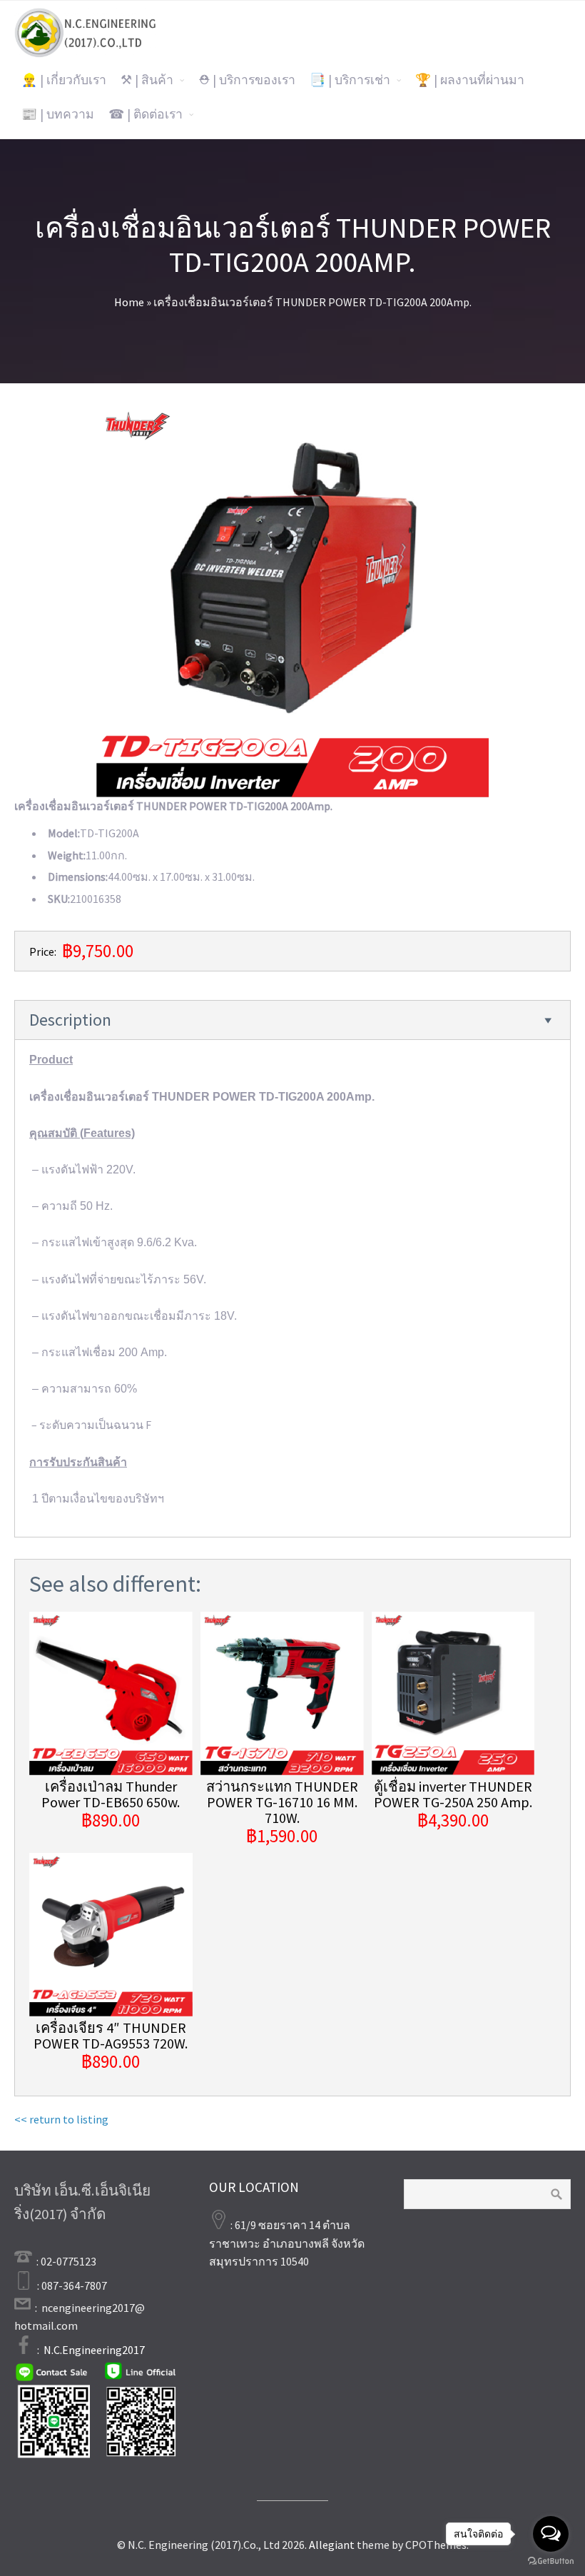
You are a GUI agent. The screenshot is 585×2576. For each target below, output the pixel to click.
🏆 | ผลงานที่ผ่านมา (470, 80)
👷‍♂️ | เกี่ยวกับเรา (64, 80)
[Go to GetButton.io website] (551, 2561)
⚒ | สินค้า (147, 80)
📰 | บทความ (58, 114)
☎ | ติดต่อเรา (146, 114)
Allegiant (332, 2545)
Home (129, 302)
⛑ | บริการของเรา (247, 80)
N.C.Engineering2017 (94, 2350)
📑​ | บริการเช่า (350, 80)
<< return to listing (61, 2119)
